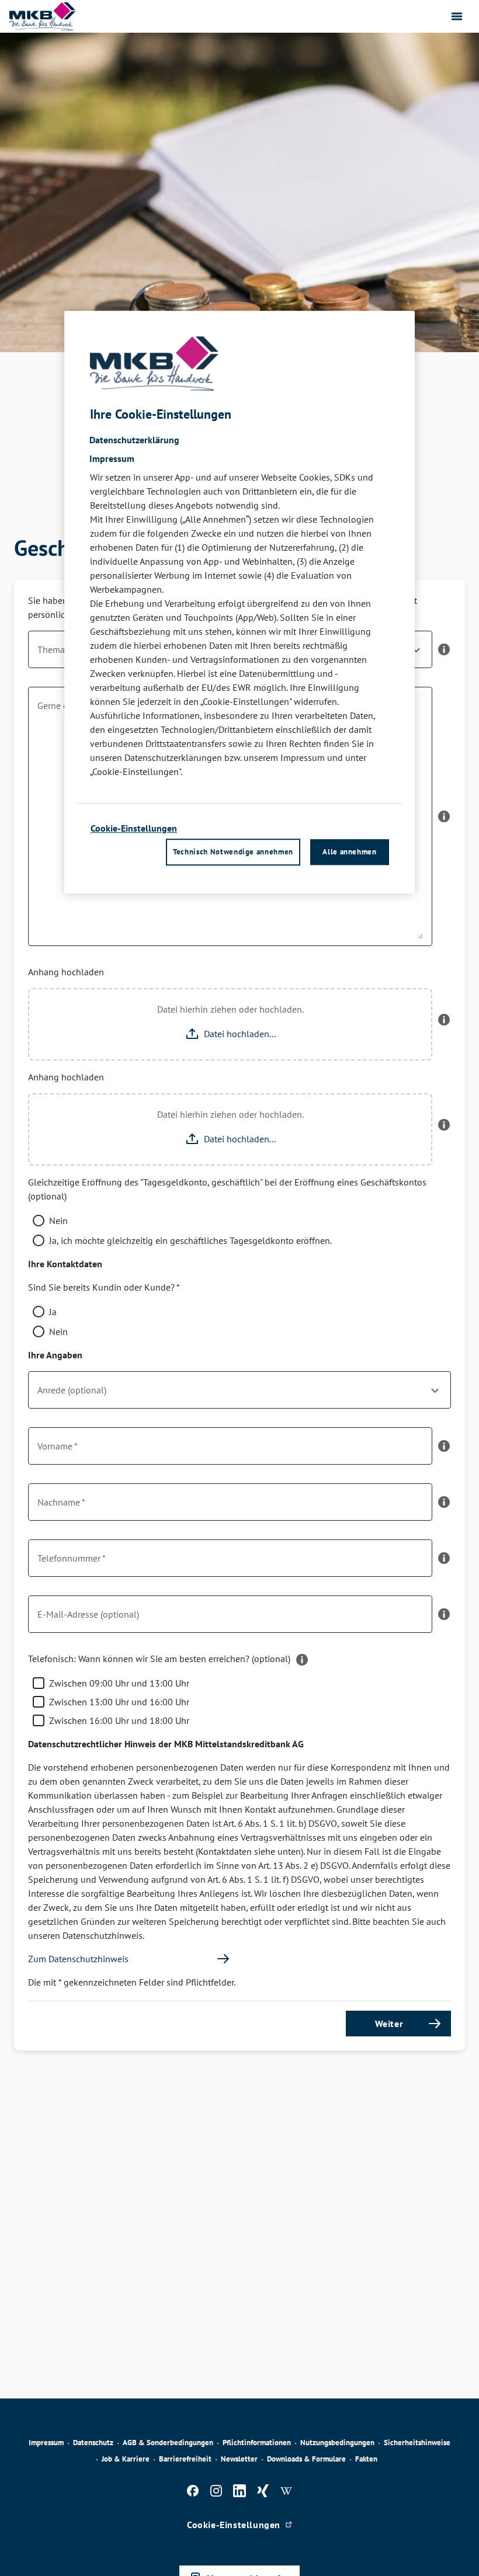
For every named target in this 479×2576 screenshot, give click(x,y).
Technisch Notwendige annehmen (233, 852)
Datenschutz (93, 2443)
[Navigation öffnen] (457, 16)
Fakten (366, 2459)
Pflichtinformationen (257, 2443)
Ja (53, 1312)
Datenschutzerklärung (134, 440)
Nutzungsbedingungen (337, 2443)
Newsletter (239, 2459)
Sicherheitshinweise (417, 2443)
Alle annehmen (349, 852)
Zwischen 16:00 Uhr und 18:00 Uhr (119, 1720)
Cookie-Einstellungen (134, 828)
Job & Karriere (126, 2459)
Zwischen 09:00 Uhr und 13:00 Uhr (119, 1683)
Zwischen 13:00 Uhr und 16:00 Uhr (119, 1702)
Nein (58, 1221)
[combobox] (239, 1395)
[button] (444, 654)
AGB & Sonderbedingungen (168, 2443)
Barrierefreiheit (185, 2459)
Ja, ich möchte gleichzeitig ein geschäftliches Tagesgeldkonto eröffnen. (190, 1240)
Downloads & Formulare (306, 2459)
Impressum (46, 2443)
